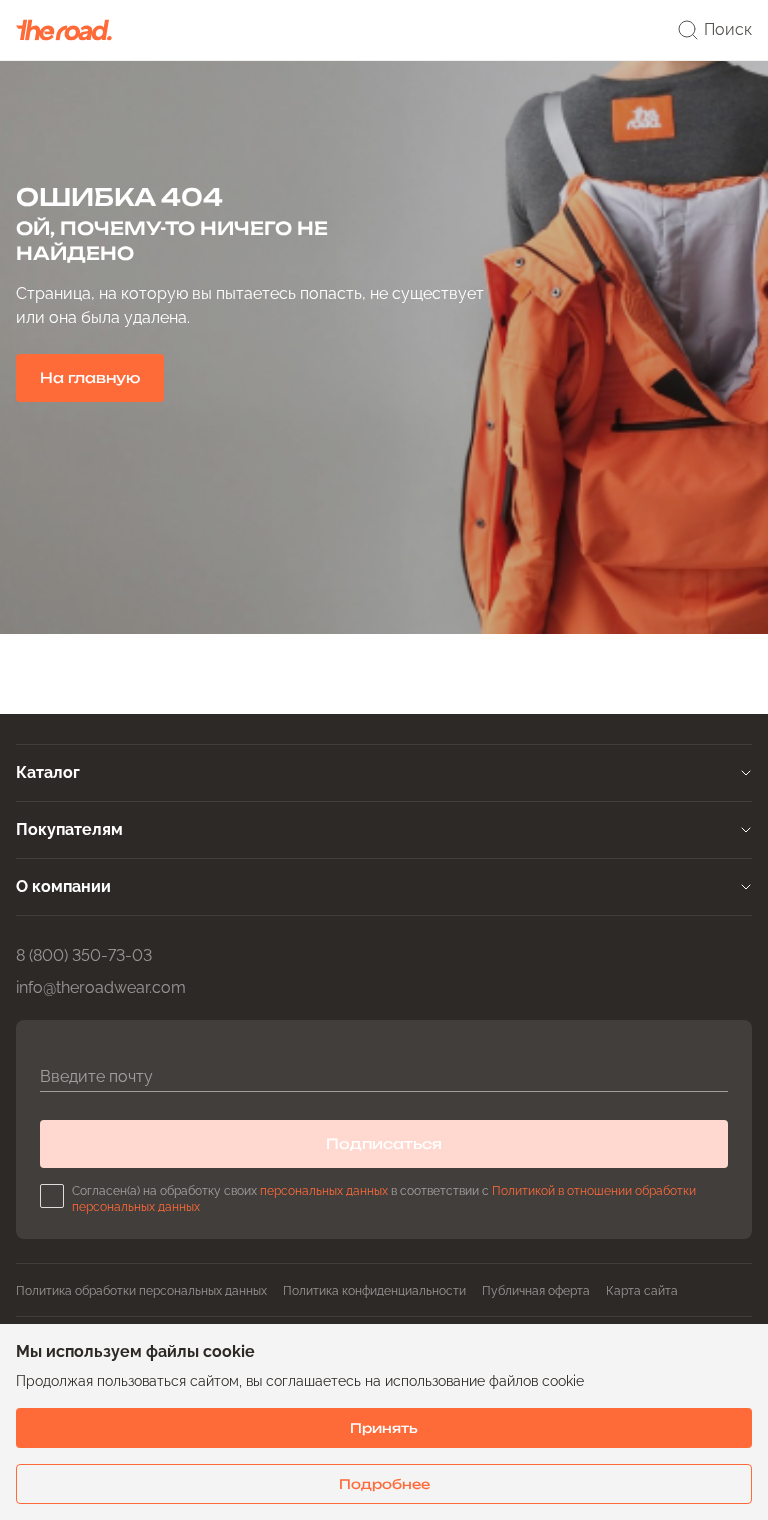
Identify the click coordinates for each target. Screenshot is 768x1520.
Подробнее (384, 1484)
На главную (90, 377)
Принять (384, 1428)
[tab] (384, 773)
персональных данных (324, 1191)
